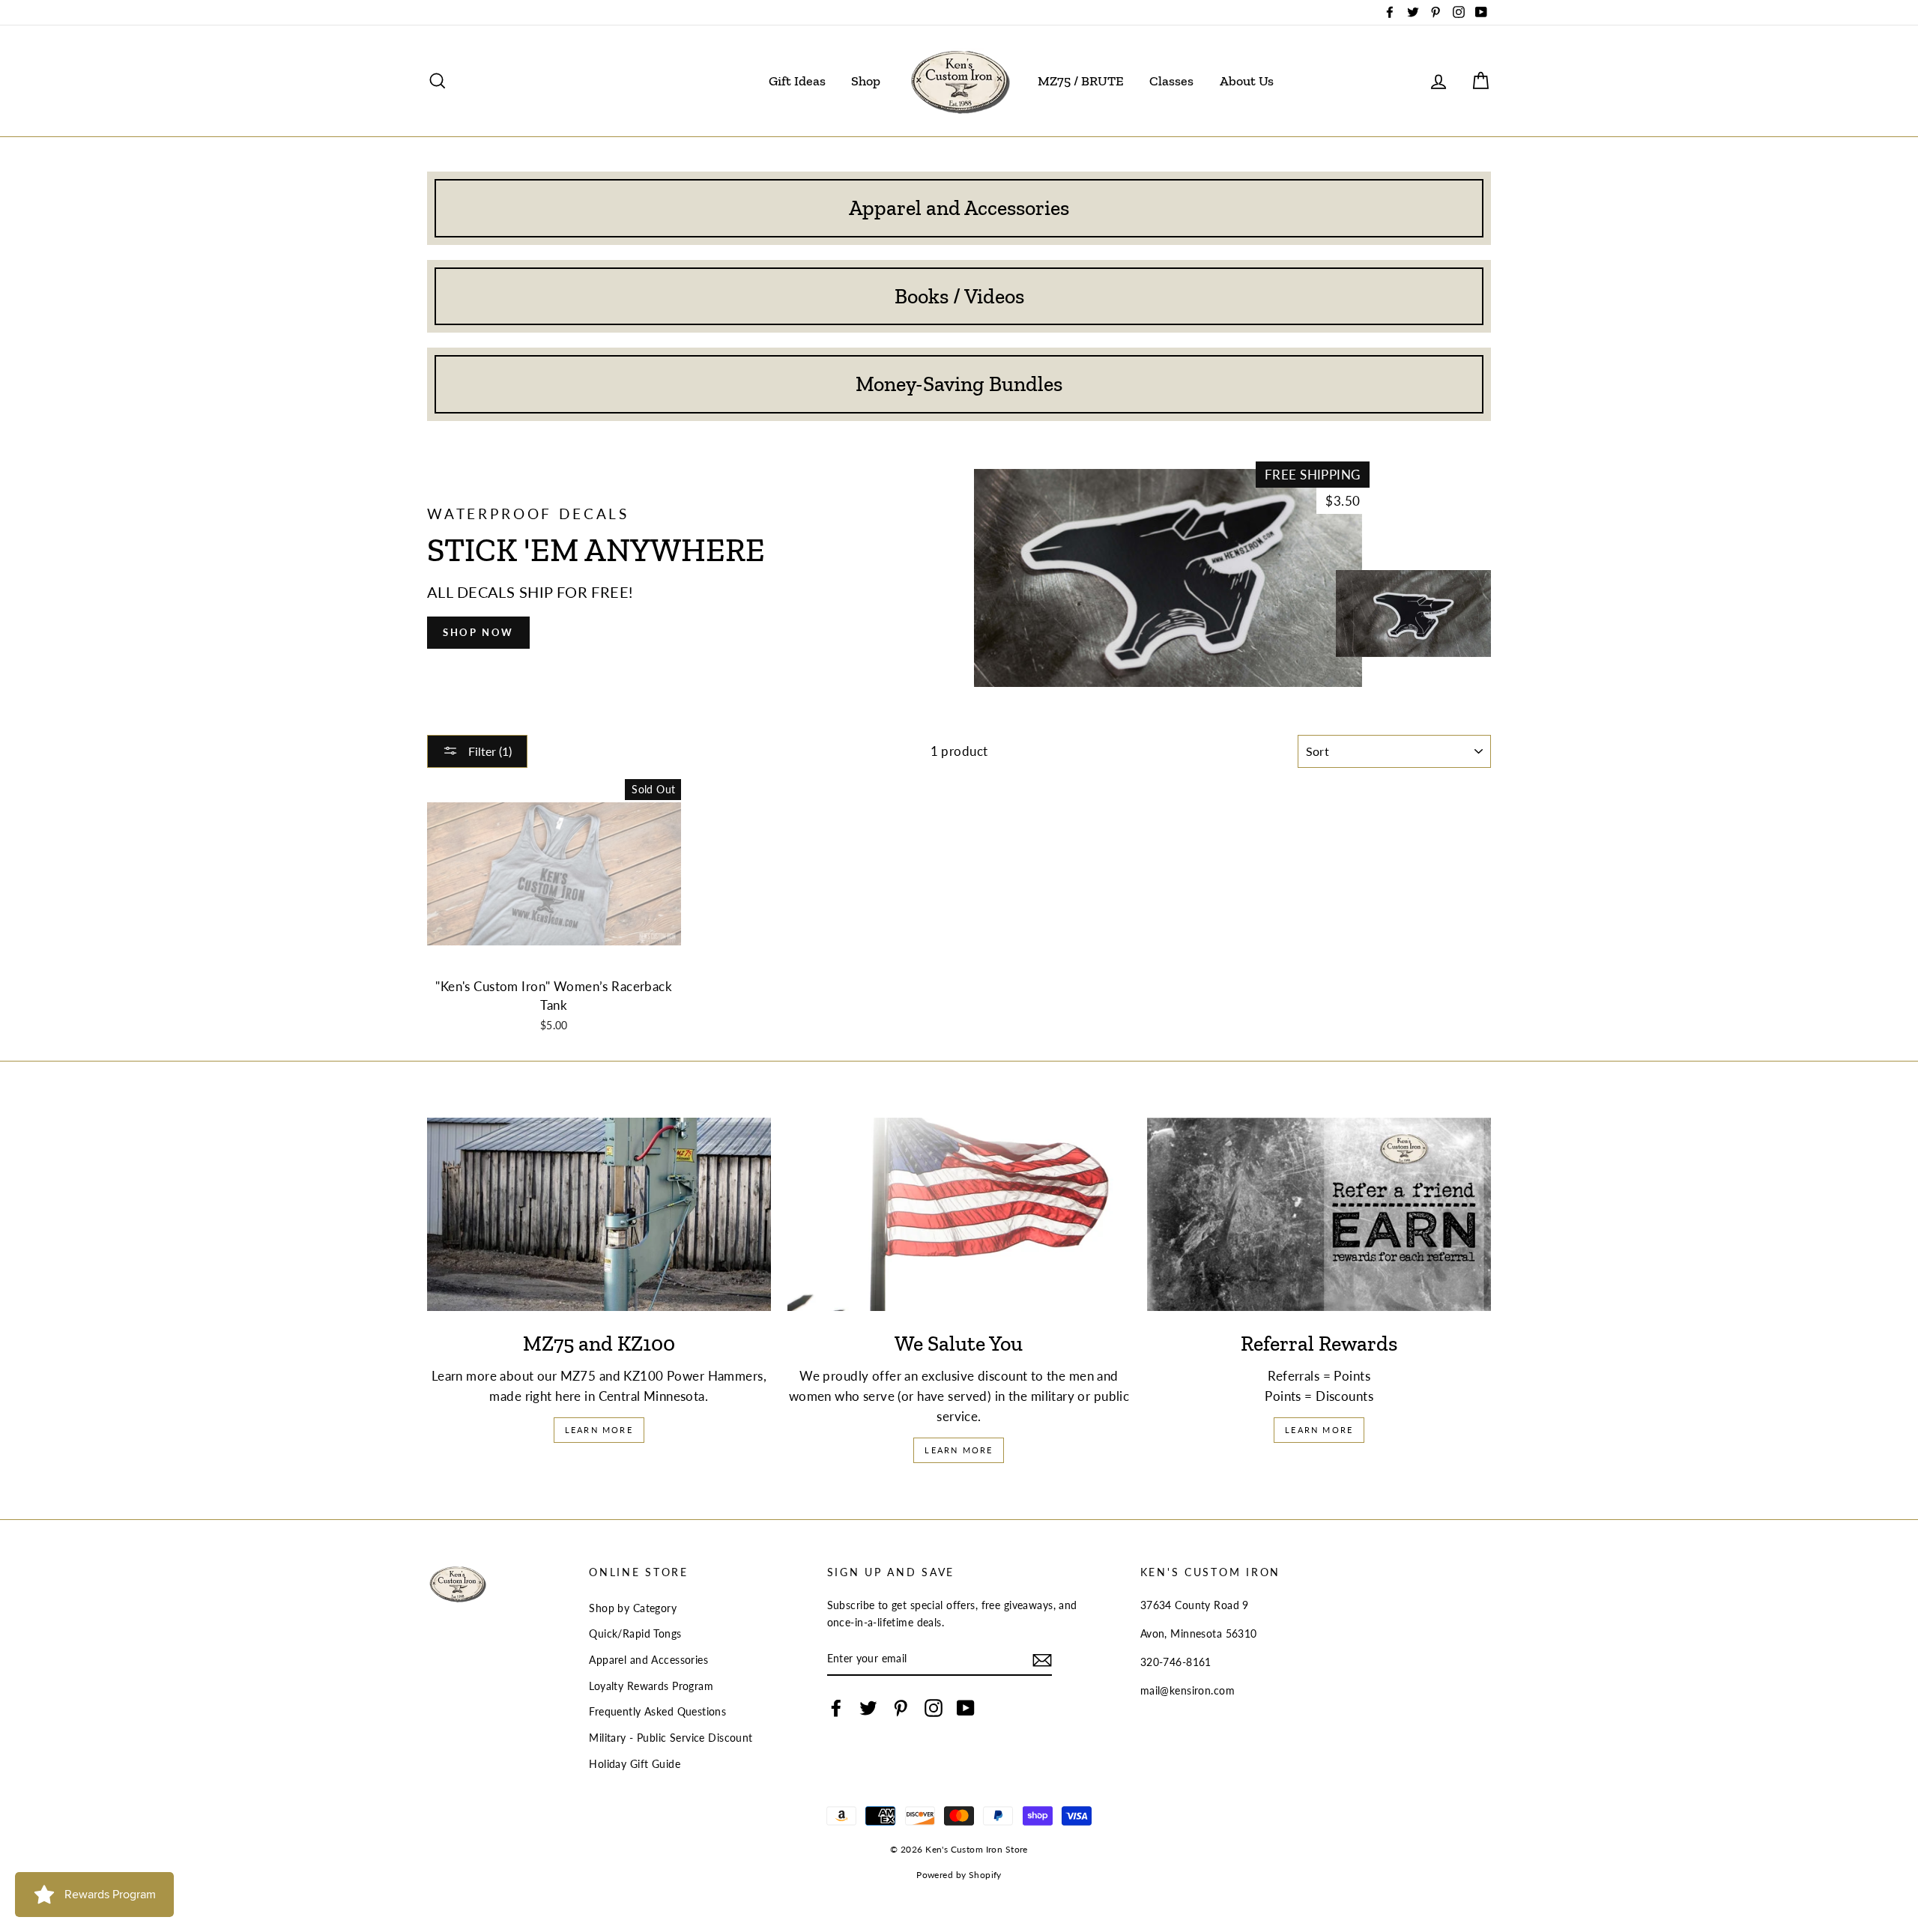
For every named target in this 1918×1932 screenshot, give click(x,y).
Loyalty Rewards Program (651, 1686)
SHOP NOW (478, 632)
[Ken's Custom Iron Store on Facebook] (836, 1708)
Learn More (599, 1430)
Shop (866, 81)
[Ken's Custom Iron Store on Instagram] (934, 1708)
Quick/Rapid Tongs (635, 1633)
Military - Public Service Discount (671, 1738)
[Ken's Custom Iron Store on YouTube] (966, 1708)
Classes (1171, 81)
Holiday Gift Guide (635, 1764)
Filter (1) (488, 751)
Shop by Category (633, 1608)
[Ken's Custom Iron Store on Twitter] (868, 1708)
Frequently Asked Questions (657, 1711)
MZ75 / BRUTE (1081, 81)
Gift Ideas (797, 81)
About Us (1247, 81)
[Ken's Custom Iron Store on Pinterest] (901, 1708)
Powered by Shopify (959, 1875)
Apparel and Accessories (648, 1660)
